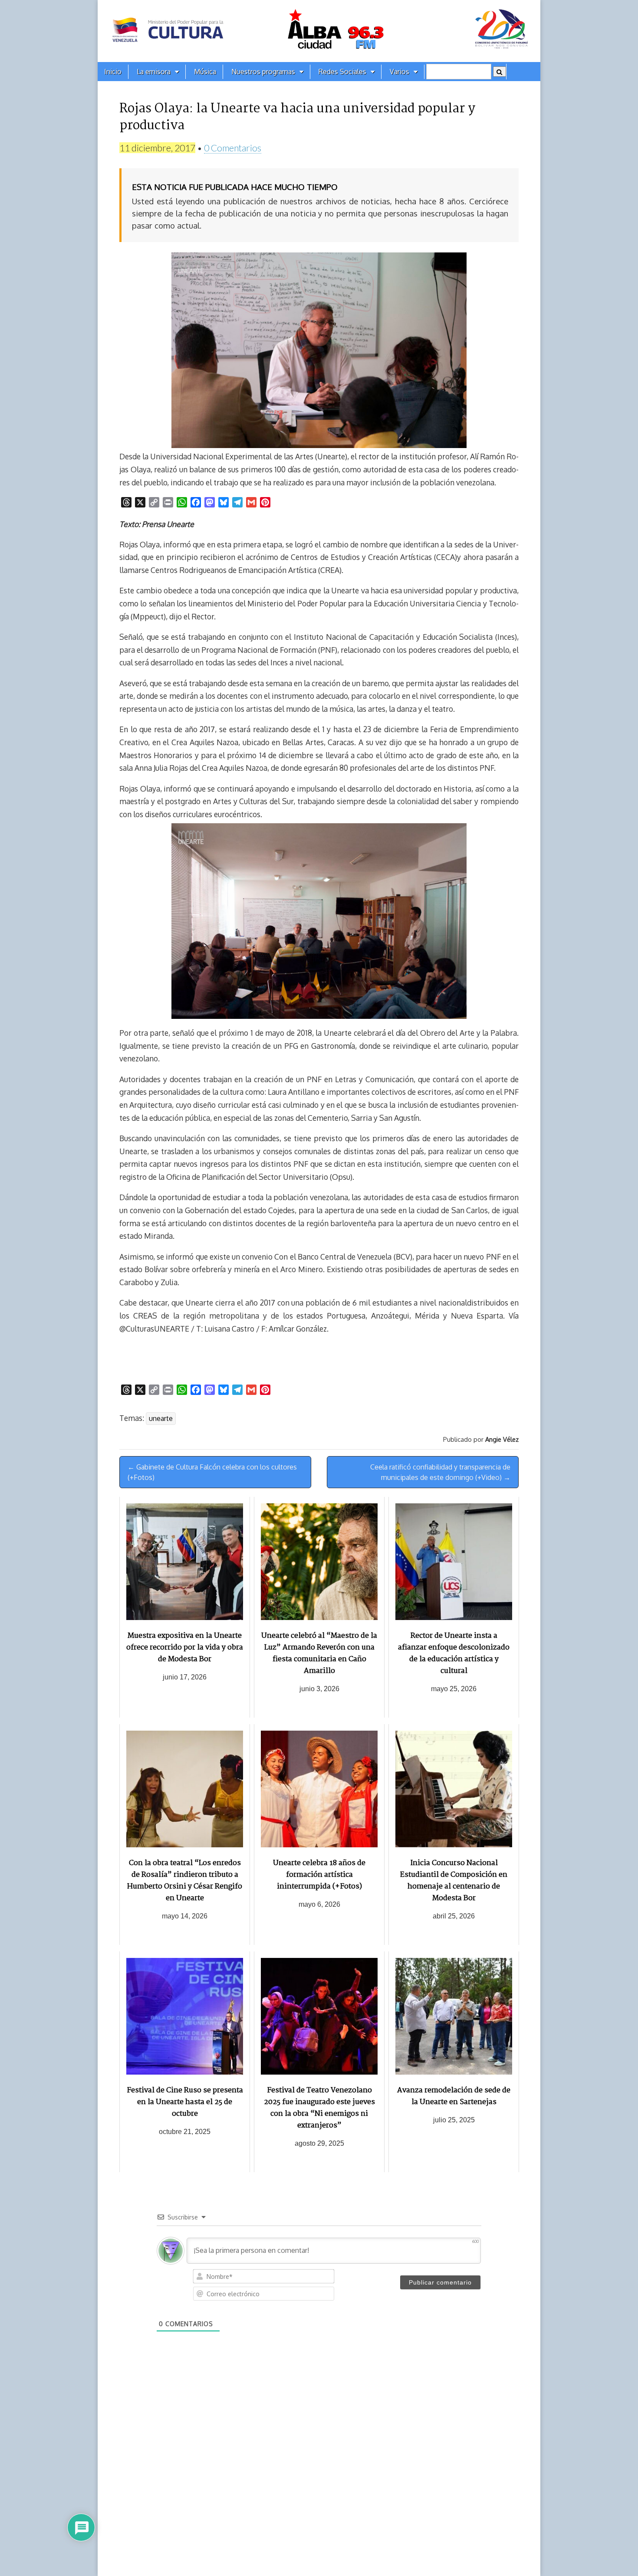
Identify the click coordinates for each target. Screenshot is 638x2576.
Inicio (113, 72)
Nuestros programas (263, 72)
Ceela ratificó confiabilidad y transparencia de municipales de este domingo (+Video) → (440, 1472)
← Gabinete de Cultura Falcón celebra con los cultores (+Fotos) (212, 1472)
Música (205, 72)
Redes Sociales (342, 72)
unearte (161, 1418)
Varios (400, 72)
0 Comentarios (233, 148)
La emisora (154, 72)
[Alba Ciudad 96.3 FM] (319, 31)
